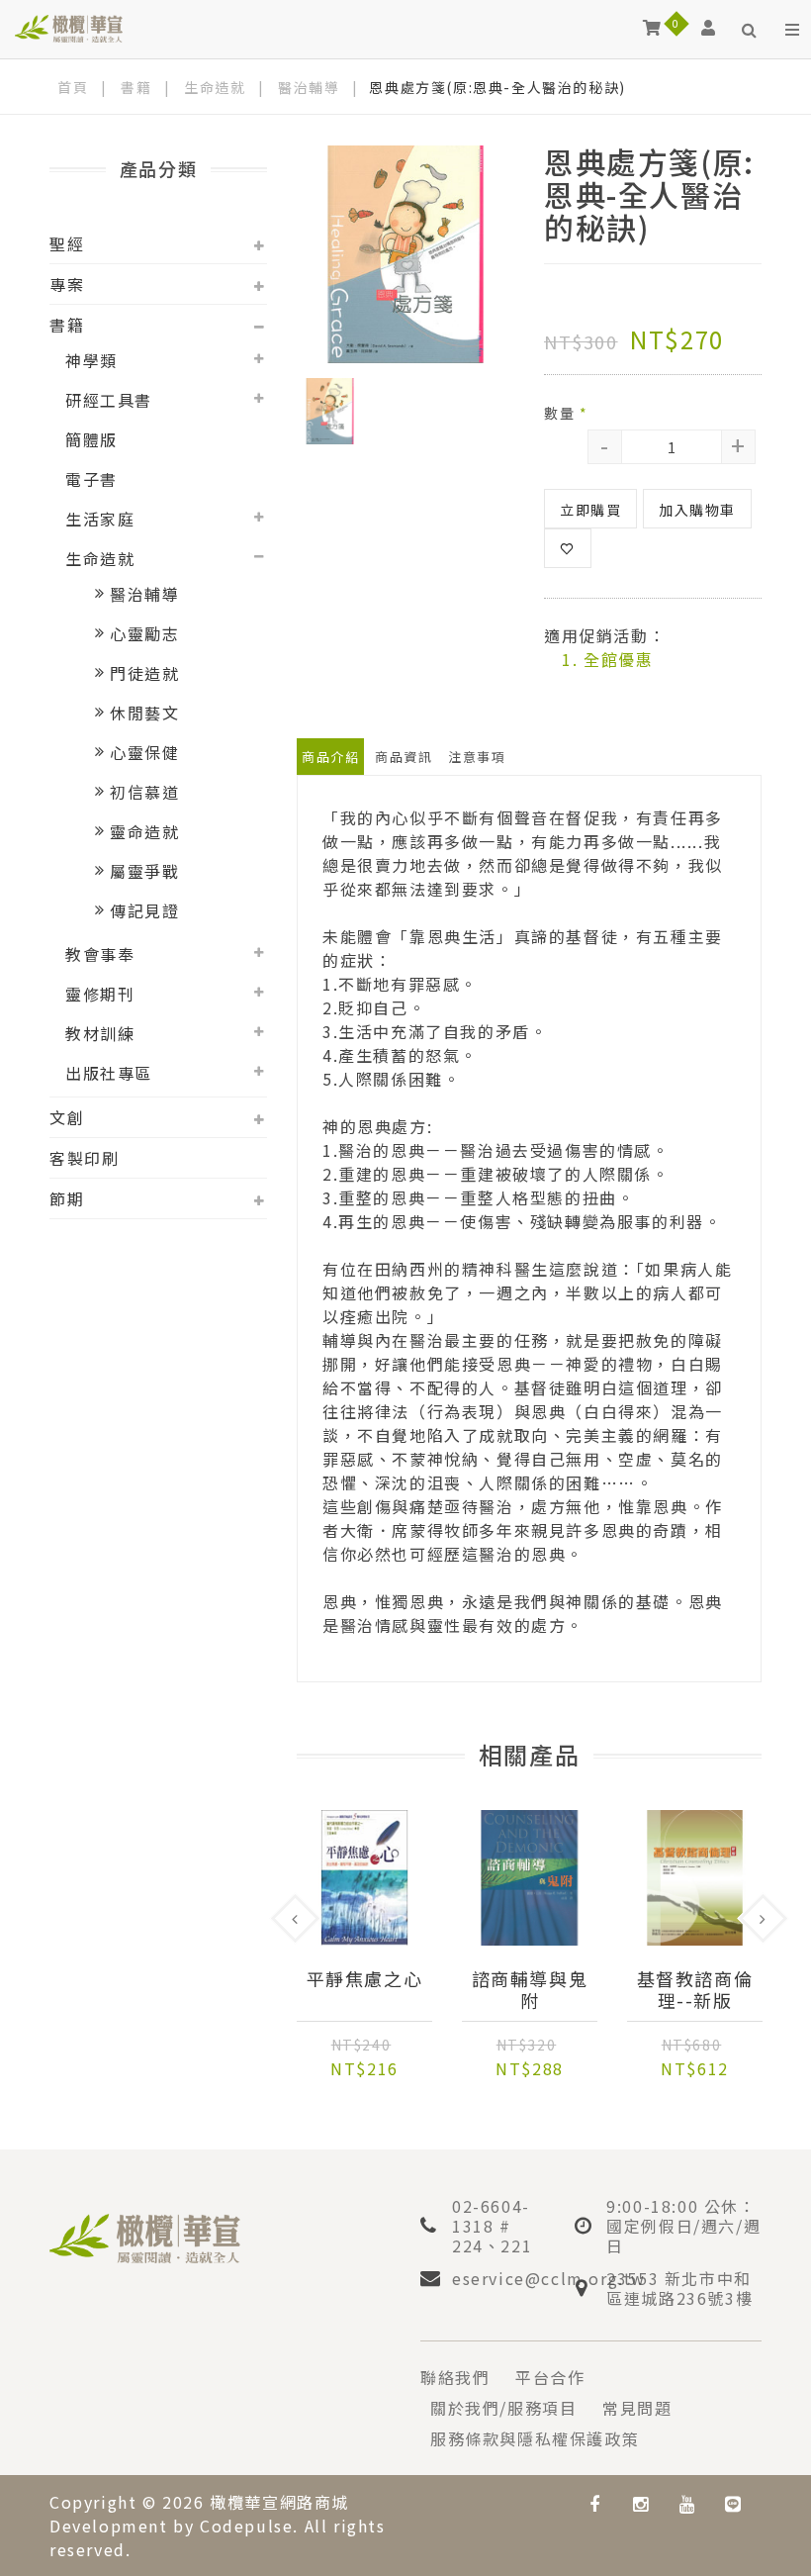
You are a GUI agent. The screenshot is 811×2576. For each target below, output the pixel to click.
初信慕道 (144, 792)
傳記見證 (144, 910)
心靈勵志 (144, 633)
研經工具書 (109, 400)
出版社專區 (109, 1073)
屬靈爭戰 (144, 871)
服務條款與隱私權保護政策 (535, 2438)
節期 (67, 1198)
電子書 (91, 479)
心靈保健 (144, 752)
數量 (566, 413)
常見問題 (637, 2408)
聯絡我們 (455, 2377)
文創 (67, 1117)
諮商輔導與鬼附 (530, 1989)
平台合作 (550, 2377)
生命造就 (215, 87)
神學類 (91, 360)
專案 (67, 284)
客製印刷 (84, 1158)
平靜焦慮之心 (365, 1979)
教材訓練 (100, 1033)
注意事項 (477, 757)
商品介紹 (330, 757)
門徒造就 (144, 673)
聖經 (67, 243)
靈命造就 (144, 831)
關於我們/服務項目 (503, 2408)
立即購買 (590, 510)
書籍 (136, 87)
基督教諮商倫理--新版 (695, 1989)
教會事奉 (100, 954)
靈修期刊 (100, 994)
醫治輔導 (309, 87)
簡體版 (91, 439)
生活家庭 (100, 519)
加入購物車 (697, 510)
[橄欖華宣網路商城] (69, 27)
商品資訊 (404, 757)
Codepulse (246, 2526)
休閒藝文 (144, 713)
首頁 (73, 87)
